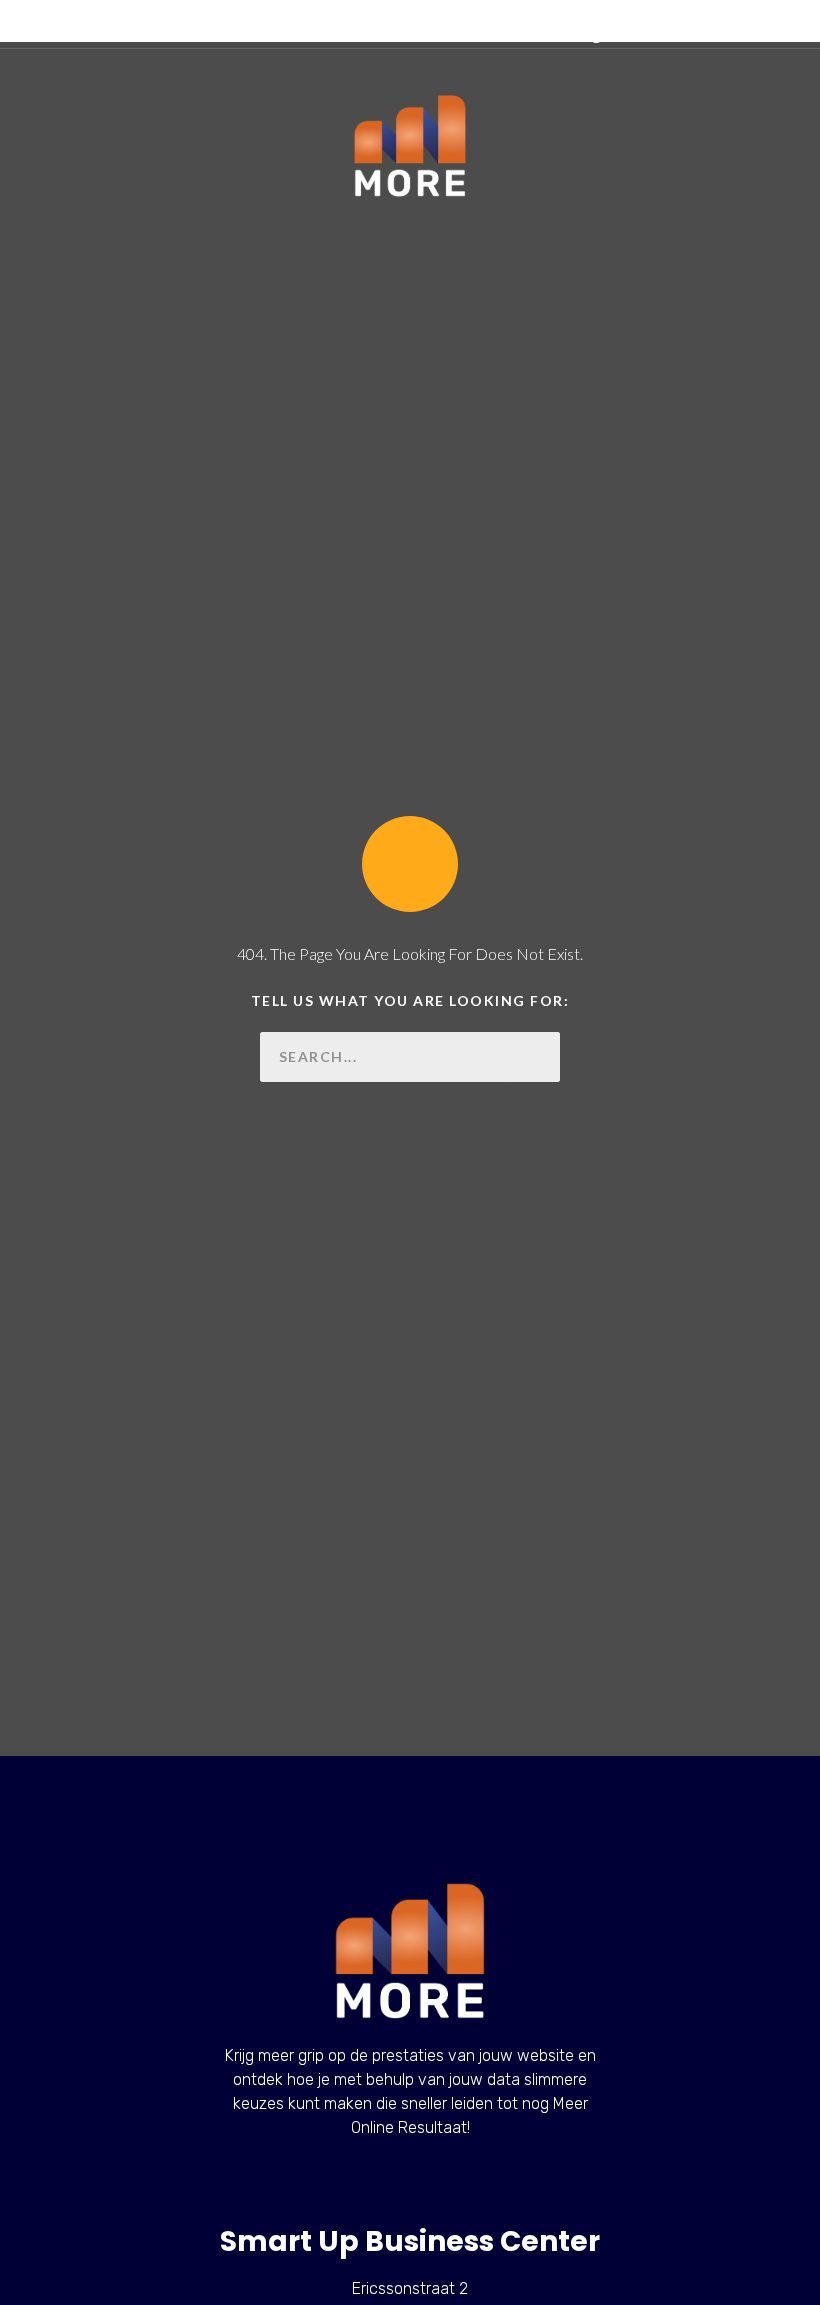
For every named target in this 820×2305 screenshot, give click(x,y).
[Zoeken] (535, 1057)
